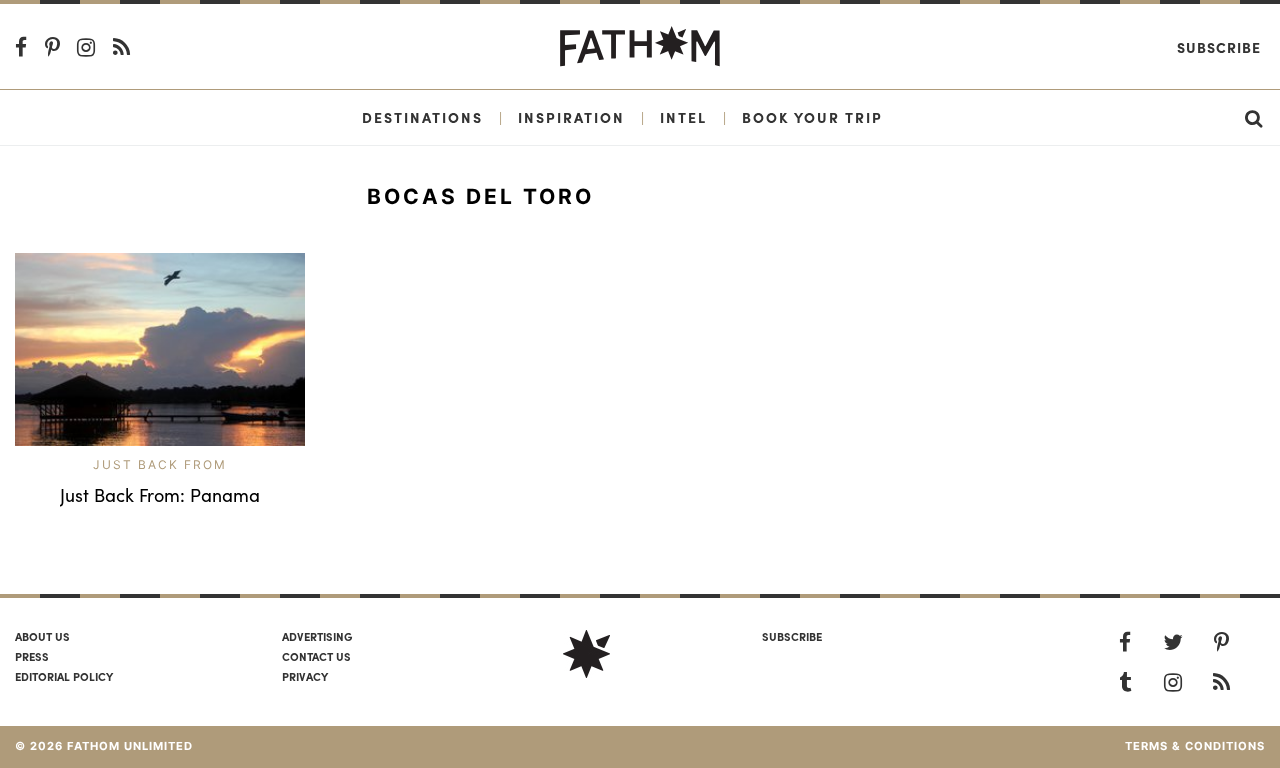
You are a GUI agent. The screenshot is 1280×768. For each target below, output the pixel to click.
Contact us (316, 656)
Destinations (422, 117)
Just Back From (160, 464)
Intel (683, 117)
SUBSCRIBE (792, 636)
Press (32, 656)
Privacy (305, 676)
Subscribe (1219, 47)
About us (42, 636)
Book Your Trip (812, 117)
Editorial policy (64, 676)
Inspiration (571, 117)
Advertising (317, 636)
